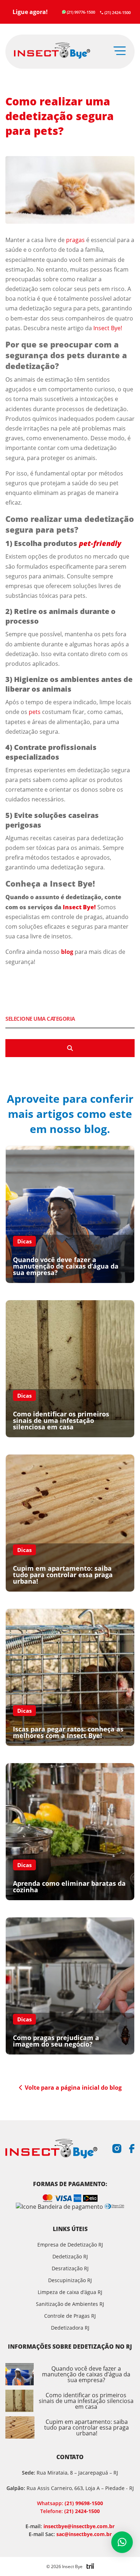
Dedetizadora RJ (70, 2328)
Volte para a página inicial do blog (73, 2088)
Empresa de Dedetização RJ (70, 2245)
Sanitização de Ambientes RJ (70, 2304)
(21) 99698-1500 (70, 2503)
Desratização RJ (70, 2268)
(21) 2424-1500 (118, 12)
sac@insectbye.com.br (84, 2534)
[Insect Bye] (52, 51)
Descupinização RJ (70, 2280)
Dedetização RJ (70, 2256)
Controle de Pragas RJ (70, 2316)
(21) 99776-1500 (81, 12)
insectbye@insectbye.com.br (79, 2526)
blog (67, 952)
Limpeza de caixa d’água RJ (70, 2292)
